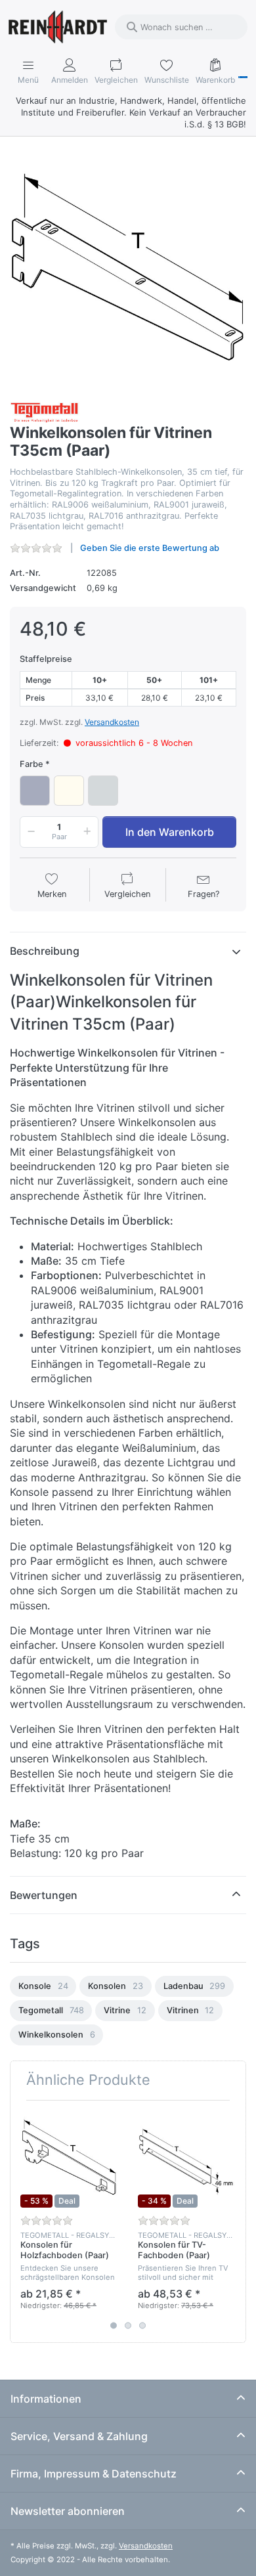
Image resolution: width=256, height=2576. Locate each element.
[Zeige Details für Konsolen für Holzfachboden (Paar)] (69, 2159)
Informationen (46, 2399)
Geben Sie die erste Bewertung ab (150, 548)
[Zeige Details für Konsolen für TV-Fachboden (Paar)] (186, 2159)
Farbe (32, 764)
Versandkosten (112, 722)
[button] (29, 832)
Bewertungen (44, 1895)
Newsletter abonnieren (68, 2511)
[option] (43, 1986)
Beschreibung (45, 951)
